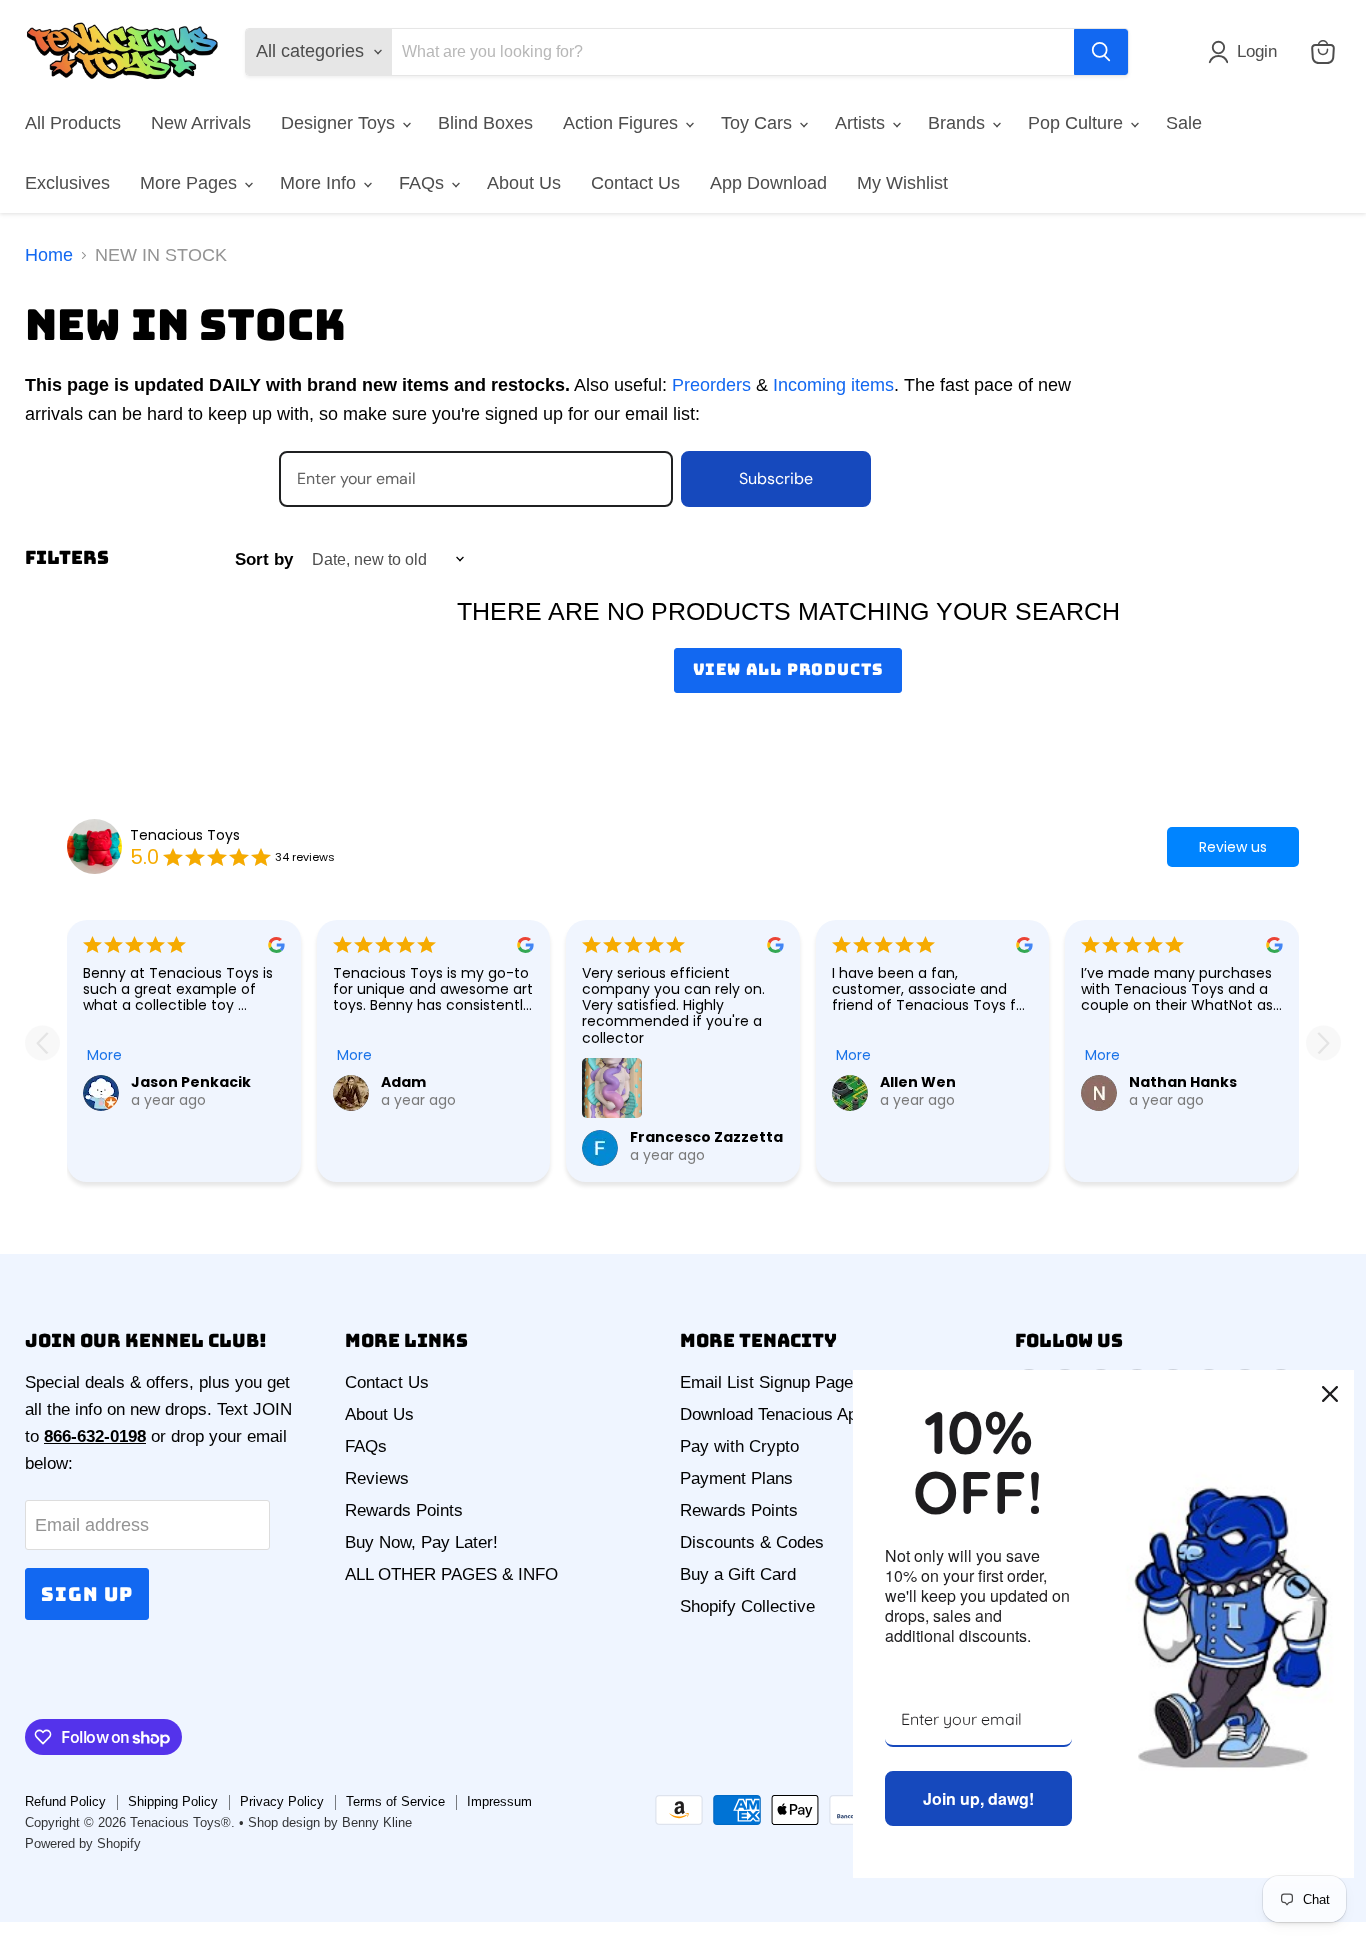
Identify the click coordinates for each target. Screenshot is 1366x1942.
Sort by (264, 559)
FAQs (424, 183)
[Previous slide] (42, 1042)
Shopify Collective (747, 1606)
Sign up (87, 1594)
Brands (959, 123)
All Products (73, 123)
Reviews (377, 1478)
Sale (1184, 123)
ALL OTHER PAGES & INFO (451, 1574)
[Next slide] (1323, 1042)
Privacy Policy (282, 1801)
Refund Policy (65, 1801)
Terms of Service (395, 1801)
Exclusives (67, 183)
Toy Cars (759, 123)
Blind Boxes (485, 123)
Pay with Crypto (739, 1446)
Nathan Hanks (1183, 1082)
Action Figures (623, 123)
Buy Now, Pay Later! (421, 1542)
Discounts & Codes (752, 1542)
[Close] (1330, 1394)
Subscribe (776, 478)
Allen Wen (918, 1082)
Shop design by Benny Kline (330, 1822)
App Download (768, 183)
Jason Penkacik (191, 1082)
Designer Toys (340, 123)
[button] (1247, 52)
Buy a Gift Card (738, 1574)
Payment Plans (736, 1478)
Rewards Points (404, 1510)
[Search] (1101, 52)
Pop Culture (1078, 123)
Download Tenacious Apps (777, 1414)
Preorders (711, 385)
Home (49, 255)
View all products (788, 669)
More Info (320, 183)
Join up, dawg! (978, 1798)
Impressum (499, 1801)
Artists (862, 123)
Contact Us (635, 183)
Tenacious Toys (185, 835)
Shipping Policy (173, 1801)
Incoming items (833, 385)
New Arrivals (201, 123)
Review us (1233, 847)
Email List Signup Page (766, 1382)
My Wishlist (902, 183)
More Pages (191, 183)
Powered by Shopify (83, 1843)
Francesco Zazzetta (706, 1137)
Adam (403, 1082)
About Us (524, 183)
